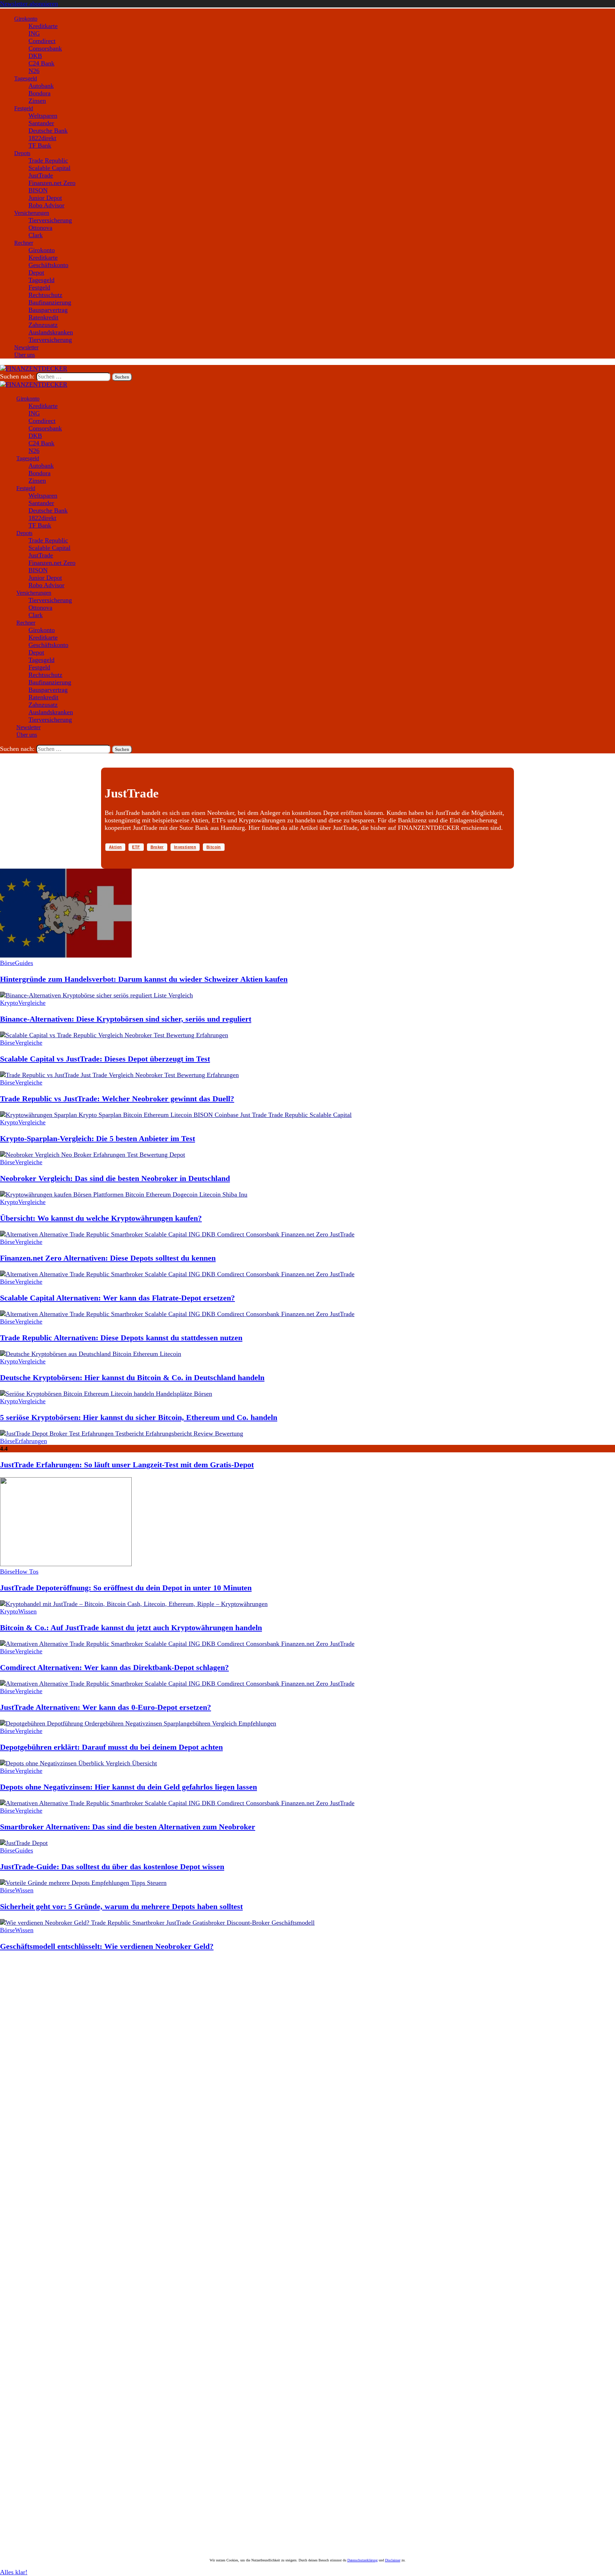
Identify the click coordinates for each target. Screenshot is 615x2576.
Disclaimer (10, 2515)
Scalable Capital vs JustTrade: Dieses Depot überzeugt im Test (105, 1059)
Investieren (185, 847)
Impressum (69, 2515)
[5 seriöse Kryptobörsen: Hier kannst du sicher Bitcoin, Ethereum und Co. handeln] (106, 1394)
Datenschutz (95, 2515)
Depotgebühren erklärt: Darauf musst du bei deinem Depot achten (111, 1747)
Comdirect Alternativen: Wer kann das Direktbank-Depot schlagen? (114, 1667)
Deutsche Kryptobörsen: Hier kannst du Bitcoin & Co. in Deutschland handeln (132, 1377)
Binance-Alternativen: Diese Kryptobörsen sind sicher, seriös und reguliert (126, 1019)
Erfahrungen (31, 1441)
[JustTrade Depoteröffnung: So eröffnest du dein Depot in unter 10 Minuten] (66, 1564)
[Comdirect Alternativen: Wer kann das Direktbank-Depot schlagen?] (177, 1644)
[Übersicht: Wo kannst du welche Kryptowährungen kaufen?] (124, 1194)
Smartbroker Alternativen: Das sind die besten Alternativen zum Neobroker (128, 1827)
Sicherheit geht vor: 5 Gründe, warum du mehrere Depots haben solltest (121, 1906)
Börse (7, 963)
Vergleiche (32, 1003)
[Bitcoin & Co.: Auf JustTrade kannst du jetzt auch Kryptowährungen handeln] (134, 1604)
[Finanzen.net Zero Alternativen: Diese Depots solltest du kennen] (177, 1234)
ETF (136, 847)
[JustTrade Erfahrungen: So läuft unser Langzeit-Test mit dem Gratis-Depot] (122, 1433)
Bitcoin (214, 847)
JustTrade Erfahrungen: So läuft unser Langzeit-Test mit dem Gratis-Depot (127, 1465)
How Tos (27, 1571)
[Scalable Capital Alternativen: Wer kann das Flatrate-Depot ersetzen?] (177, 1274)
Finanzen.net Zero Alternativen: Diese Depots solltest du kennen (108, 1258)
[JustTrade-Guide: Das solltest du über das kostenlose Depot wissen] (24, 1843)
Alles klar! (14, 2572)
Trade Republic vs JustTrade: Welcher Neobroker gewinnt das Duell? (117, 1099)
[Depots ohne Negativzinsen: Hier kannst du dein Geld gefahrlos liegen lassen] (78, 1763)
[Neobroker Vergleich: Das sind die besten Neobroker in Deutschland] (93, 1155)
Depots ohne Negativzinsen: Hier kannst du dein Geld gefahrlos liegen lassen (128, 1787)
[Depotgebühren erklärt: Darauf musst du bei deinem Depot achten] (138, 1723)
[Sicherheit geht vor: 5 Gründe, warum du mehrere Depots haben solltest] (83, 1883)
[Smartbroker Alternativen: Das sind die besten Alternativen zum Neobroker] (177, 1803)
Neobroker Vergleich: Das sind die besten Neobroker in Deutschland (115, 1178)
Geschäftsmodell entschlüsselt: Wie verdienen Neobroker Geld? (107, 1946)
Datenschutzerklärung (362, 2560)
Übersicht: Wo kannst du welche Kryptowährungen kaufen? (101, 1218)
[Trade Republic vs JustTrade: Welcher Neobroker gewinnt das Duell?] (119, 1075)
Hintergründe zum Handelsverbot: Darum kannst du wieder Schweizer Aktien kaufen (144, 979)
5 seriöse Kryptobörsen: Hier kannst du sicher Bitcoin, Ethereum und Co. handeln (139, 1417)
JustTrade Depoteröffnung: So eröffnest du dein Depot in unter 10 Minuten (126, 1588)
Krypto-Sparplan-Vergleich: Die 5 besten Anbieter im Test (98, 1138)
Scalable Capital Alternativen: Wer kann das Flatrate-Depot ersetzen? (117, 1298)
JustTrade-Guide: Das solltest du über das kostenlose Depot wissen (112, 1867)
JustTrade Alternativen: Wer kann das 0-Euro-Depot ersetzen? (106, 1707)
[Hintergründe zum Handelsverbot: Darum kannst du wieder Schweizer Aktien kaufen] (66, 955)
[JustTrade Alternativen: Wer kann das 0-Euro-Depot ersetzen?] (177, 1684)
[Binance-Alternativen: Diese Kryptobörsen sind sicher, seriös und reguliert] (96, 995)
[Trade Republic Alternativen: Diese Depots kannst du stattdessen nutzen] (177, 1314)
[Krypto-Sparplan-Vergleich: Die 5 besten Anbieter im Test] (176, 1115)
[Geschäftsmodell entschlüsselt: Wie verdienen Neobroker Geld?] (157, 1923)
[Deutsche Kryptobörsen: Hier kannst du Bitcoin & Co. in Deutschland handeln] (91, 1354)
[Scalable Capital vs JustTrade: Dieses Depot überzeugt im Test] (114, 1035)
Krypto (9, 1003)
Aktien (115, 847)
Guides (24, 963)
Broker (157, 847)
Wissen (27, 1611)
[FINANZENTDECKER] (34, 385)
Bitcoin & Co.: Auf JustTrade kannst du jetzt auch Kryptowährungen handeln (131, 1628)
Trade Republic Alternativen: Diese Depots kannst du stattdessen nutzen (121, 1338)
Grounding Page (40, 2515)
